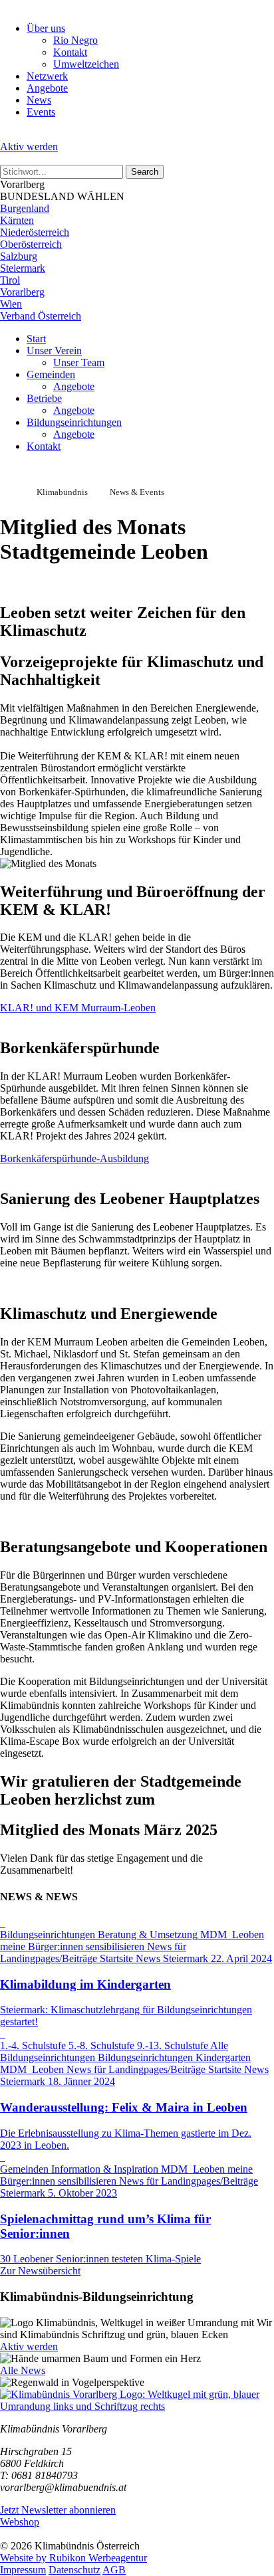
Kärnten (17, 220)
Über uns (46, 28)
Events (41, 112)
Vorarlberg (22, 292)
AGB (114, 2570)
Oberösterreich (31, 244)
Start (36, 339)
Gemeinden (51, 374)
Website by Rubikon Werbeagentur (73, 2558)
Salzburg (19, 256)
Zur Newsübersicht (40, 2271)
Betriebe (44, 398)
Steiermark (23, 268)
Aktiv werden (29, 147)
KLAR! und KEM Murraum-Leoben (78, 1008)
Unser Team (79, 362)
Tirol (10, 280)
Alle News (23, 2370)
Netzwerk (47, 76)
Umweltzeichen (86, 64)
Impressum (23, 2570)
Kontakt (70, 52)
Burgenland (25, 208)
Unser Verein (54, 350)
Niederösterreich (35, 232)
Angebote (47, 88)
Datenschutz (74, 2570)
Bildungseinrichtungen (74, 422)
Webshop (20, 2522)
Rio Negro (75, 40)
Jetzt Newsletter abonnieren (58, 2510)
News (39, 100)
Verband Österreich (41, 316)
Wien (11, 304)
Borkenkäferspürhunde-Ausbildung (74, 1158)
